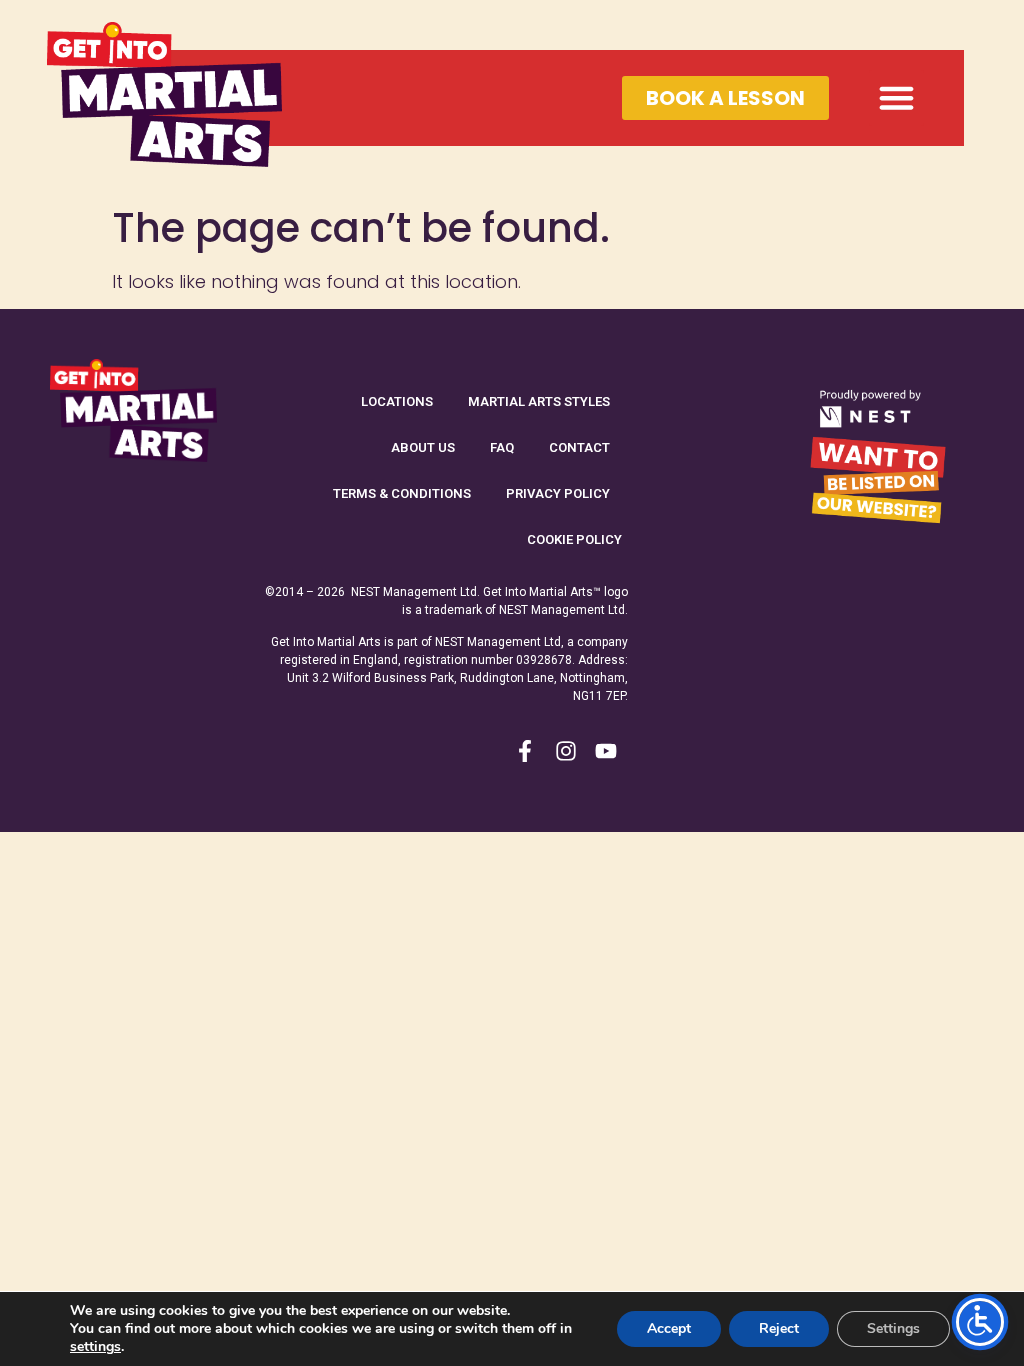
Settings (893, 1328)
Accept (669, 1328)
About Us (423, 447)
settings (95, 1347)
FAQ (502, 447)
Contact (579, 447)
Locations (397, 401)
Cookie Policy (574, 539)
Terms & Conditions (402, 493)
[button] (897, 98)
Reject (779, 1328)
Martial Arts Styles (539, 401)
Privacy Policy (558, 493)
